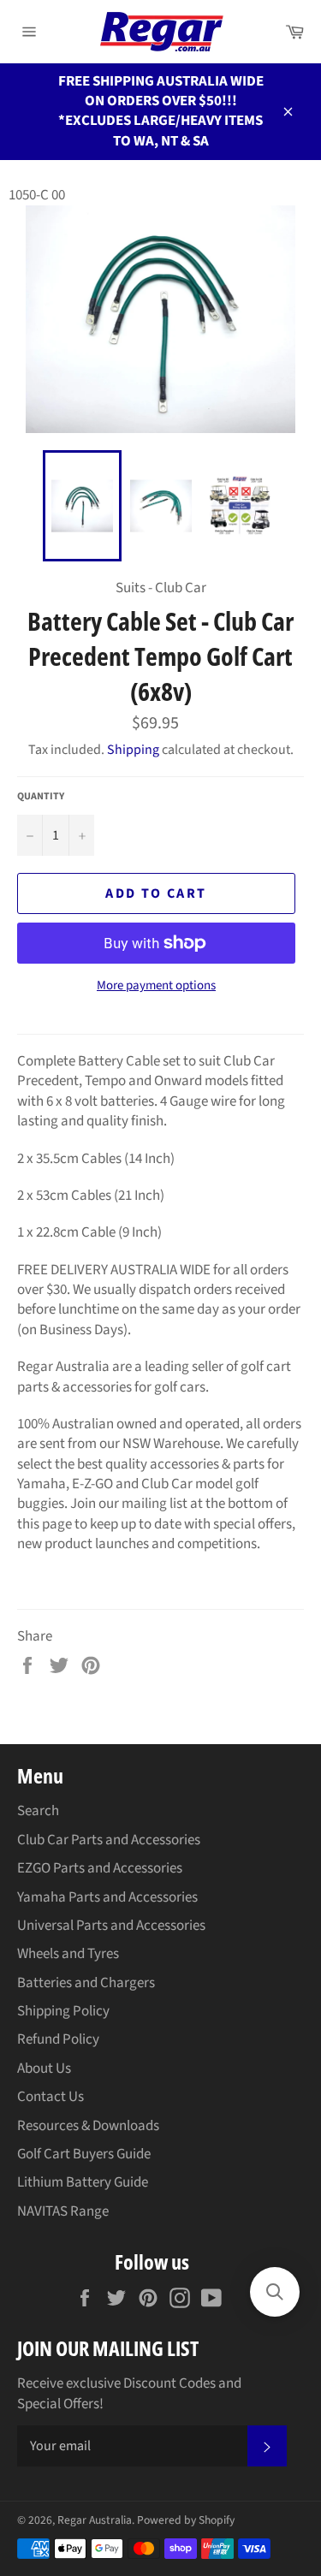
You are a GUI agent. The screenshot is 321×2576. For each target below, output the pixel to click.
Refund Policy (58, 2039)
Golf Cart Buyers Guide (84, 2154)
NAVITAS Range (63, 2211)
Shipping (133, 750)
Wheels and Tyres (68, 1954)
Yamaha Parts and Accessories (107, 1897)
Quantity (41, 797)
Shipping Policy (63, 2011)
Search (38, 1811)
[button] (275, 2292)
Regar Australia (95, 2520)
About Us (44, 2069)
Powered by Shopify (186, 2520)
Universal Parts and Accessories (111, 1926)
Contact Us (51, 2097)
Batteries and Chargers (86, 1983)
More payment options (156, 986)
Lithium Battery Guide (83, 2182)
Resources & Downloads (88, 2126)
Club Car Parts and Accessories (109, 1840)
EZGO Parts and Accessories (100, 1868)
